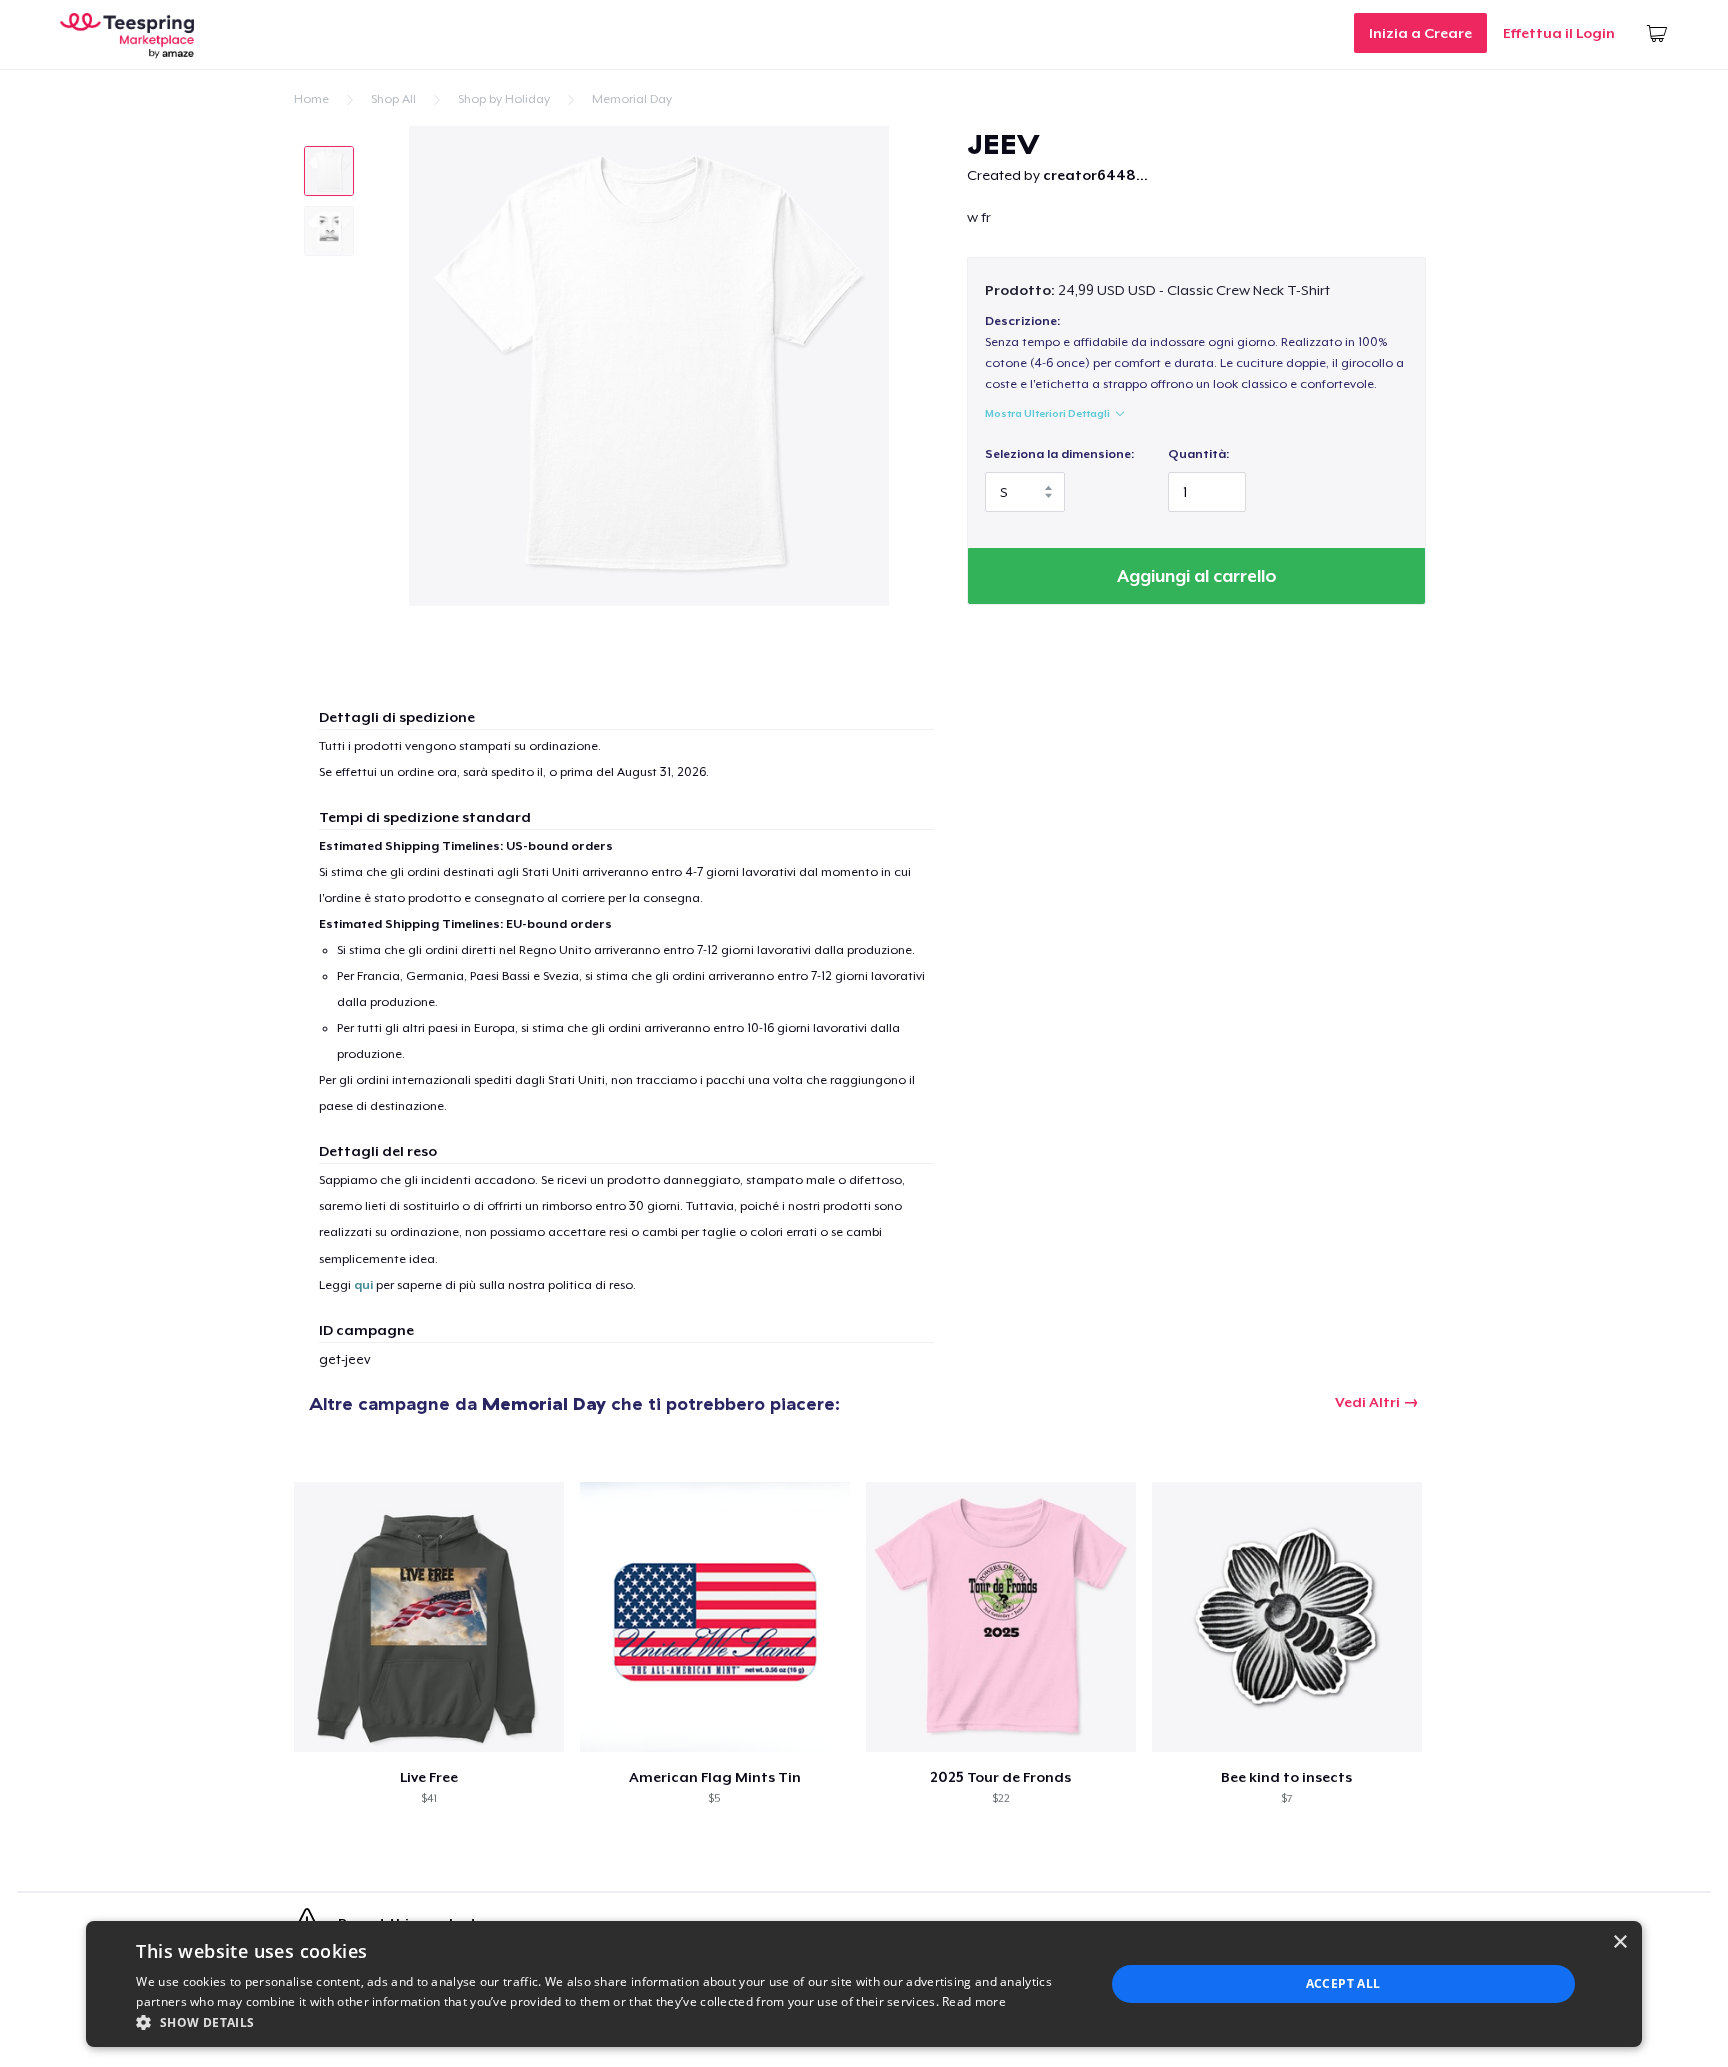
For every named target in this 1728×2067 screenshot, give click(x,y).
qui (363, 1285)
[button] (605, 2022)
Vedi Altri (1367, 1402)
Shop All (393, 99)
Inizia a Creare (1420, 33)
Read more (974, 2001)
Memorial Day (632, 99)
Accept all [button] (1343, 1983)
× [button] (1619, 1942)
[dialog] (863, 1984)
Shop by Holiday (504, 99)
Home (311, 99)
